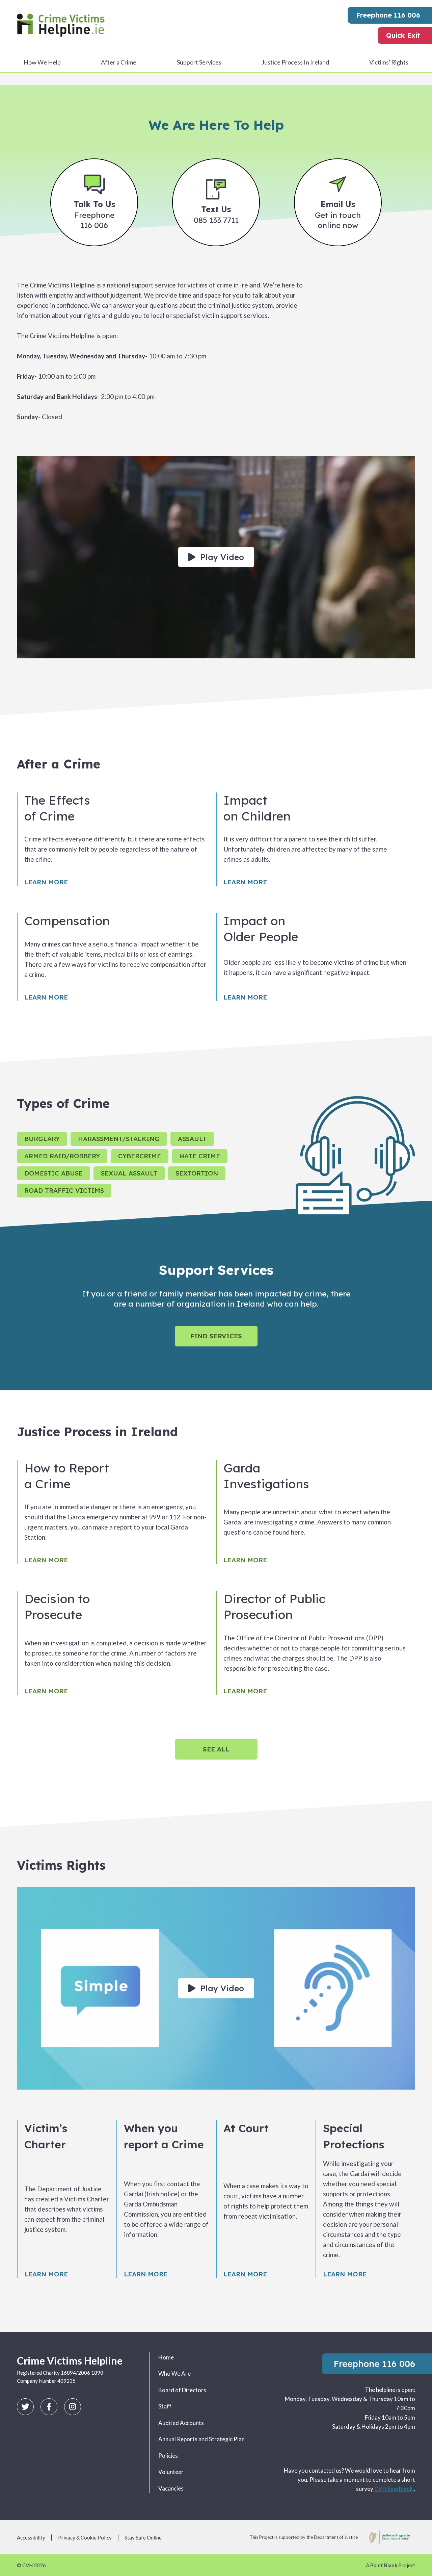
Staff (165, 2406)
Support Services (199, 62)
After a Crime (119, 62)
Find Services (216, 1336)
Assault (192, 1139)
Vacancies (171, 2488)
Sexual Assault (129, 1173)
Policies (168, 2456)
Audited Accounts (181, 2423)
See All (216, 1749)
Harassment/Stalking (119, 1139)
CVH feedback (394, 2489)
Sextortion (197, 1173)
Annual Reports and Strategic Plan (201, 2439)
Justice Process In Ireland (295, 62)
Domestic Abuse (53, 1173)
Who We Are (174, 2373)
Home (166, 2357)
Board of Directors (182, 2390)
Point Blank (384, 2565)
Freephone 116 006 (388, 15)
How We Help (42, 62)
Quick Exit (403, 35)
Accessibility (31, 2537)
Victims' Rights (389, 62)
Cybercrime (140, 1156)
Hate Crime (200, 1156)
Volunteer (171, 2472)
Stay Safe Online (143, 2537)
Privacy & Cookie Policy (85, 2537)
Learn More (46, 882)
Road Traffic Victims (64, 1190)
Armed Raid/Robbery (62, 1156)
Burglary (42, 1139)
